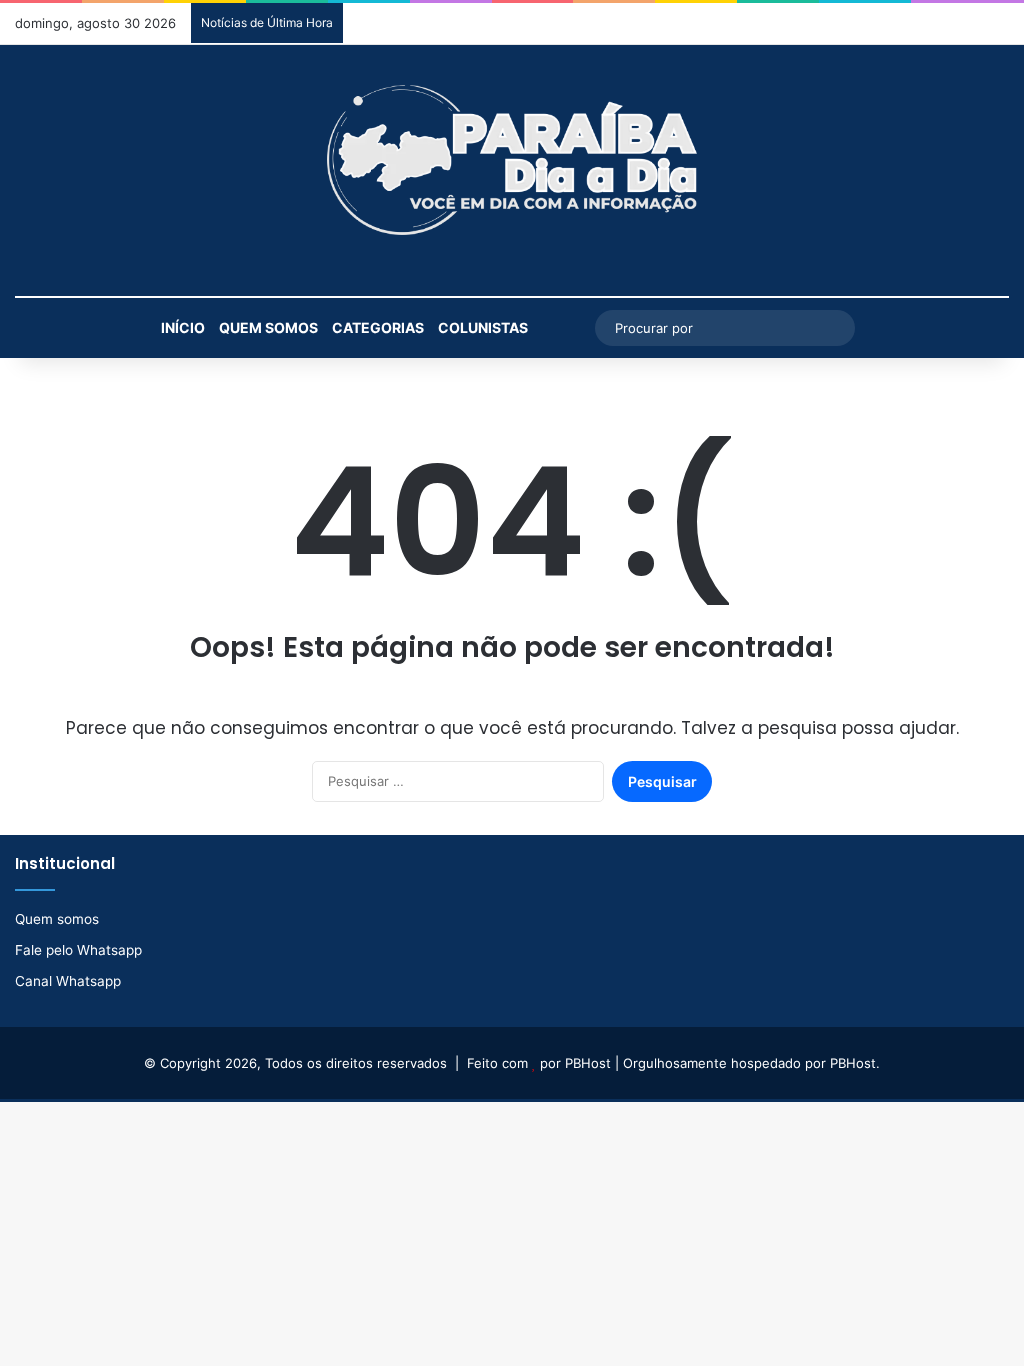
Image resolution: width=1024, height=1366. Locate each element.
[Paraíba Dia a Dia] (512, 160)
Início (183, 327)
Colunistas (483, 327)
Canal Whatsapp (68, 981)
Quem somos (268, 327)
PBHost (588, 1063)
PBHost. (855, 1063)
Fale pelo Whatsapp (78, 950)
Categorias (378, 327)
